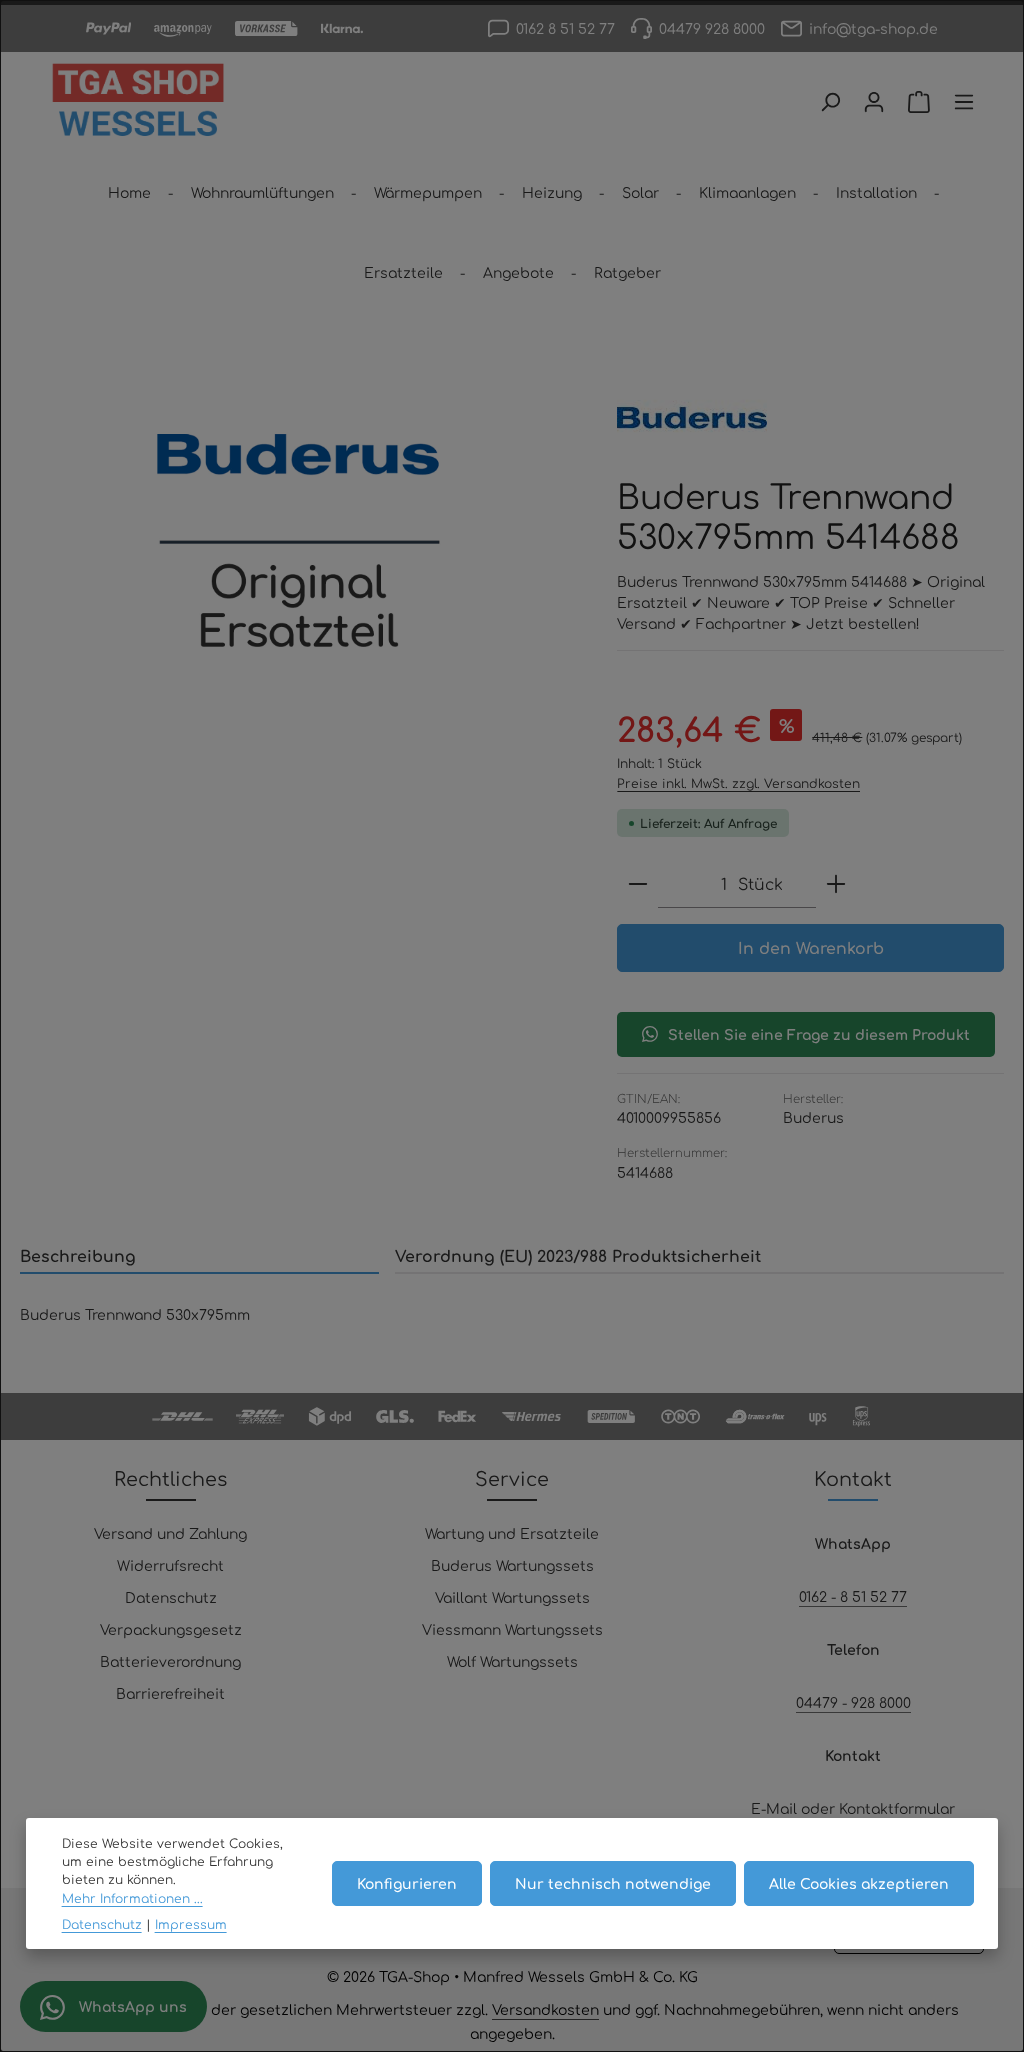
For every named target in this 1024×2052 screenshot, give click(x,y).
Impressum (191, 1924)
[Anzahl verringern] (638, 884)
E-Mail (774, 1808)
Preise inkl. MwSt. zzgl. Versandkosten (738, 783)
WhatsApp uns (131, 2006)
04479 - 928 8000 (853, 1702)
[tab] (199, 1257)
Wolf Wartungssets (512, 1661)
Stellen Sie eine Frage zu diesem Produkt (819, 1034)
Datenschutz (171, 1597)
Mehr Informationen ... (132, 1898)
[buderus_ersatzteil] (298, 542)
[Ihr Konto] (874, 102)
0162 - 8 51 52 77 (853, 1596)
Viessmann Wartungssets (512, 1629)
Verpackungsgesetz (171, 1629)
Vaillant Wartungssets (512, 1597)
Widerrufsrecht (170, 1565)
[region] (298, 542)
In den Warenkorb (811, 947)
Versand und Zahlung (170, 1533)
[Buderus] (692, 418)
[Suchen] (830, 102)
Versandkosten (545, 2009)
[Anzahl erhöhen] (836, 884)
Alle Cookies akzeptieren (859, 1883)
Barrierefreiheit (170, 1693)
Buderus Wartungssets (512, 1565)
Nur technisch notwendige (613, 1883)
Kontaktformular (897, 1808)
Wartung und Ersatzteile (512, 1533)
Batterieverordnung (170, 1661)
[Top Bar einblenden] (964, 102)
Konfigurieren (407, 1883)
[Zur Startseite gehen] (138, 102)
